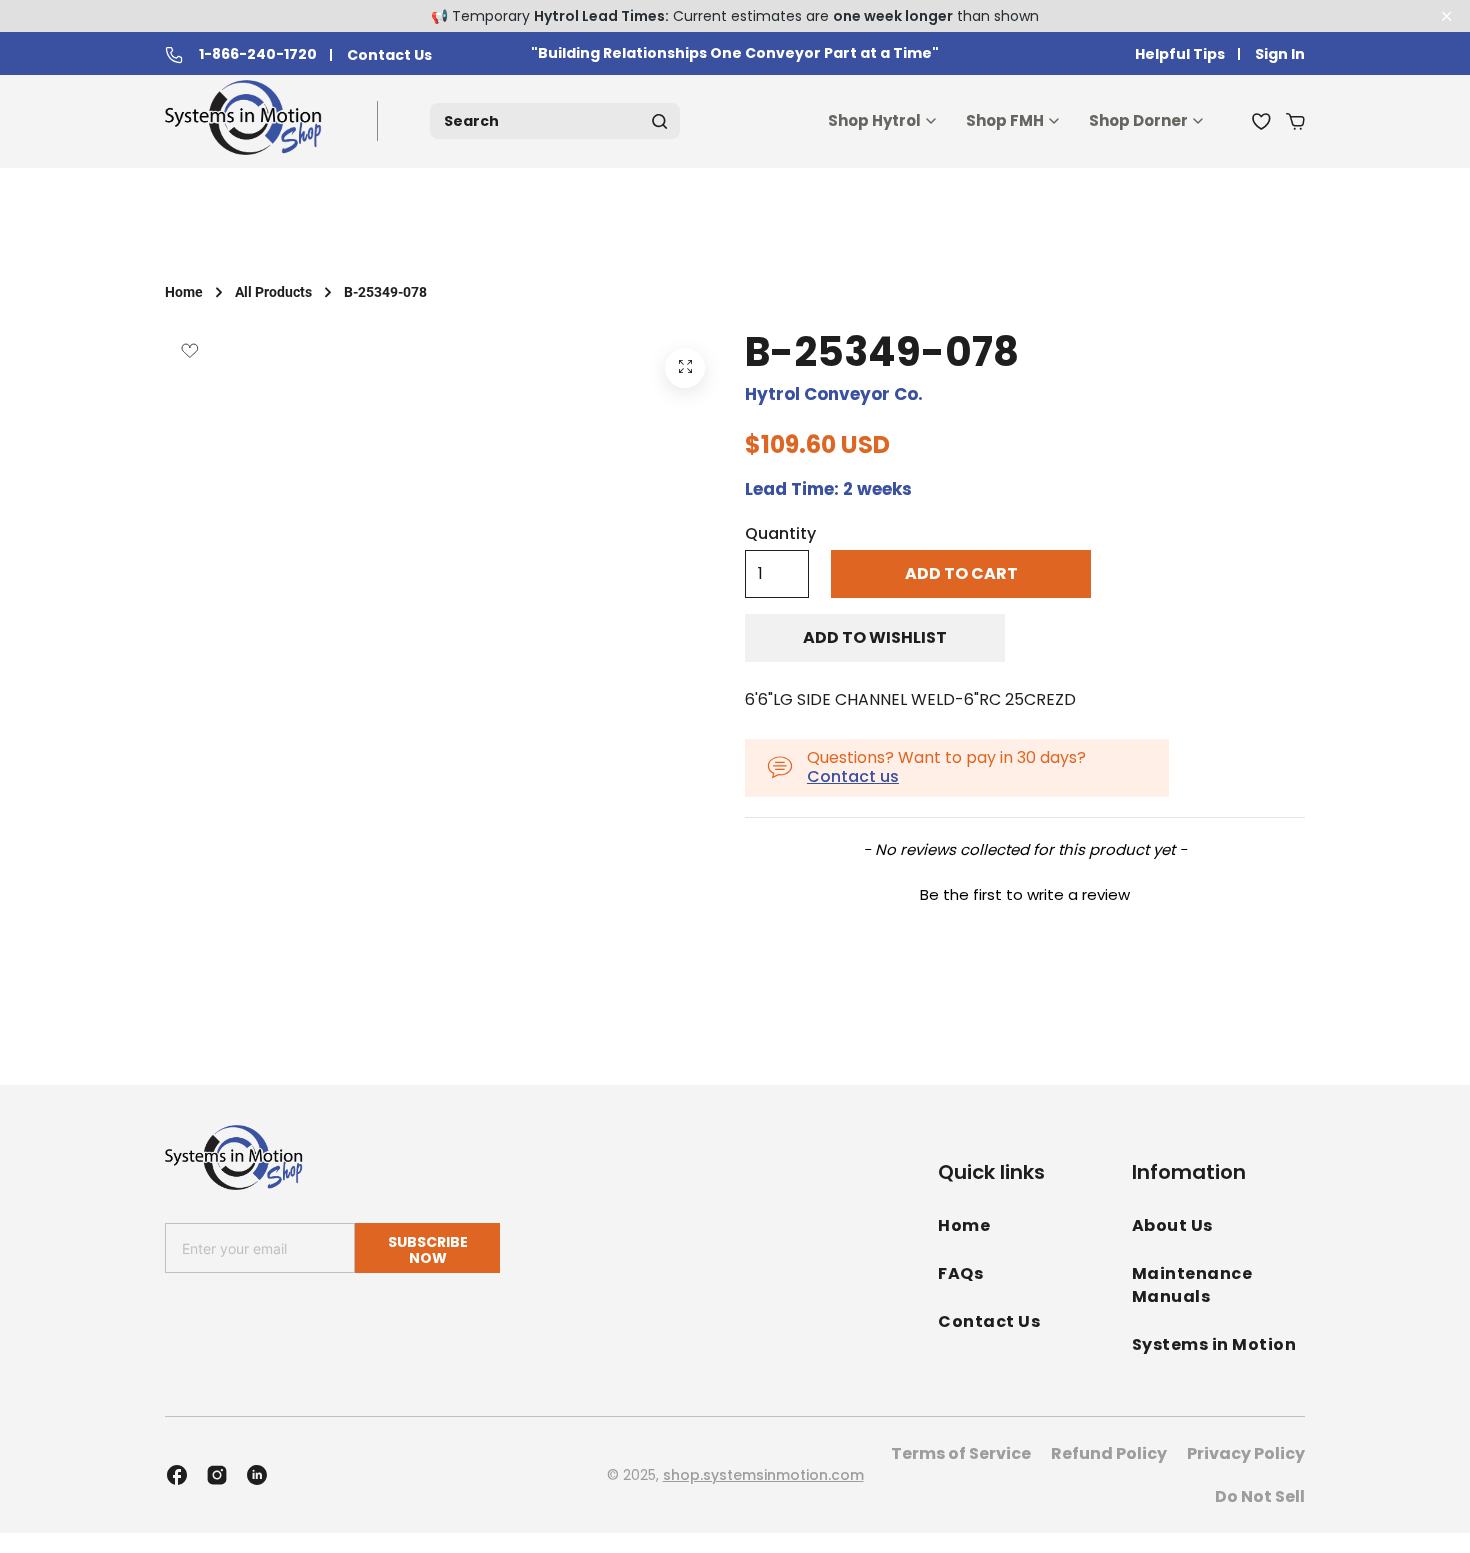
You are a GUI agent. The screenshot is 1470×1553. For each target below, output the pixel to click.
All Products (273, 292)
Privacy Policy (1246, 1453)
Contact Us (389, 55)
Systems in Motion (1214, 1344)
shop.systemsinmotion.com (763, 1475)
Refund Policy (1109, 1453)
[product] (685, 368)
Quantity (780, 534)
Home (184, 292)
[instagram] (217, 1475)
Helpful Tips (1180, 54)
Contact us (853, 776)
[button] (1025, 892)
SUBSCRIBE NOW (428, 1249)
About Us (1172, 1225)
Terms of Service (961, 1453)
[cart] (1295, 121)
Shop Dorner (1138, 120)
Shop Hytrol (874, 120)
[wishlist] (1261, 121)
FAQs (960, 1273)
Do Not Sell (1260, 1496)
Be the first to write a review (1025, 894)
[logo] (247, 121)
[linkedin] (257, 1475)
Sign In (1280, 54)
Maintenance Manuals (1192, 1285)
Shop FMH (1005, 120)
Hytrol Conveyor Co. (834, 394)
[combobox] (555, 121)
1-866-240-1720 (258, 55)
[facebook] (177, 1475)
